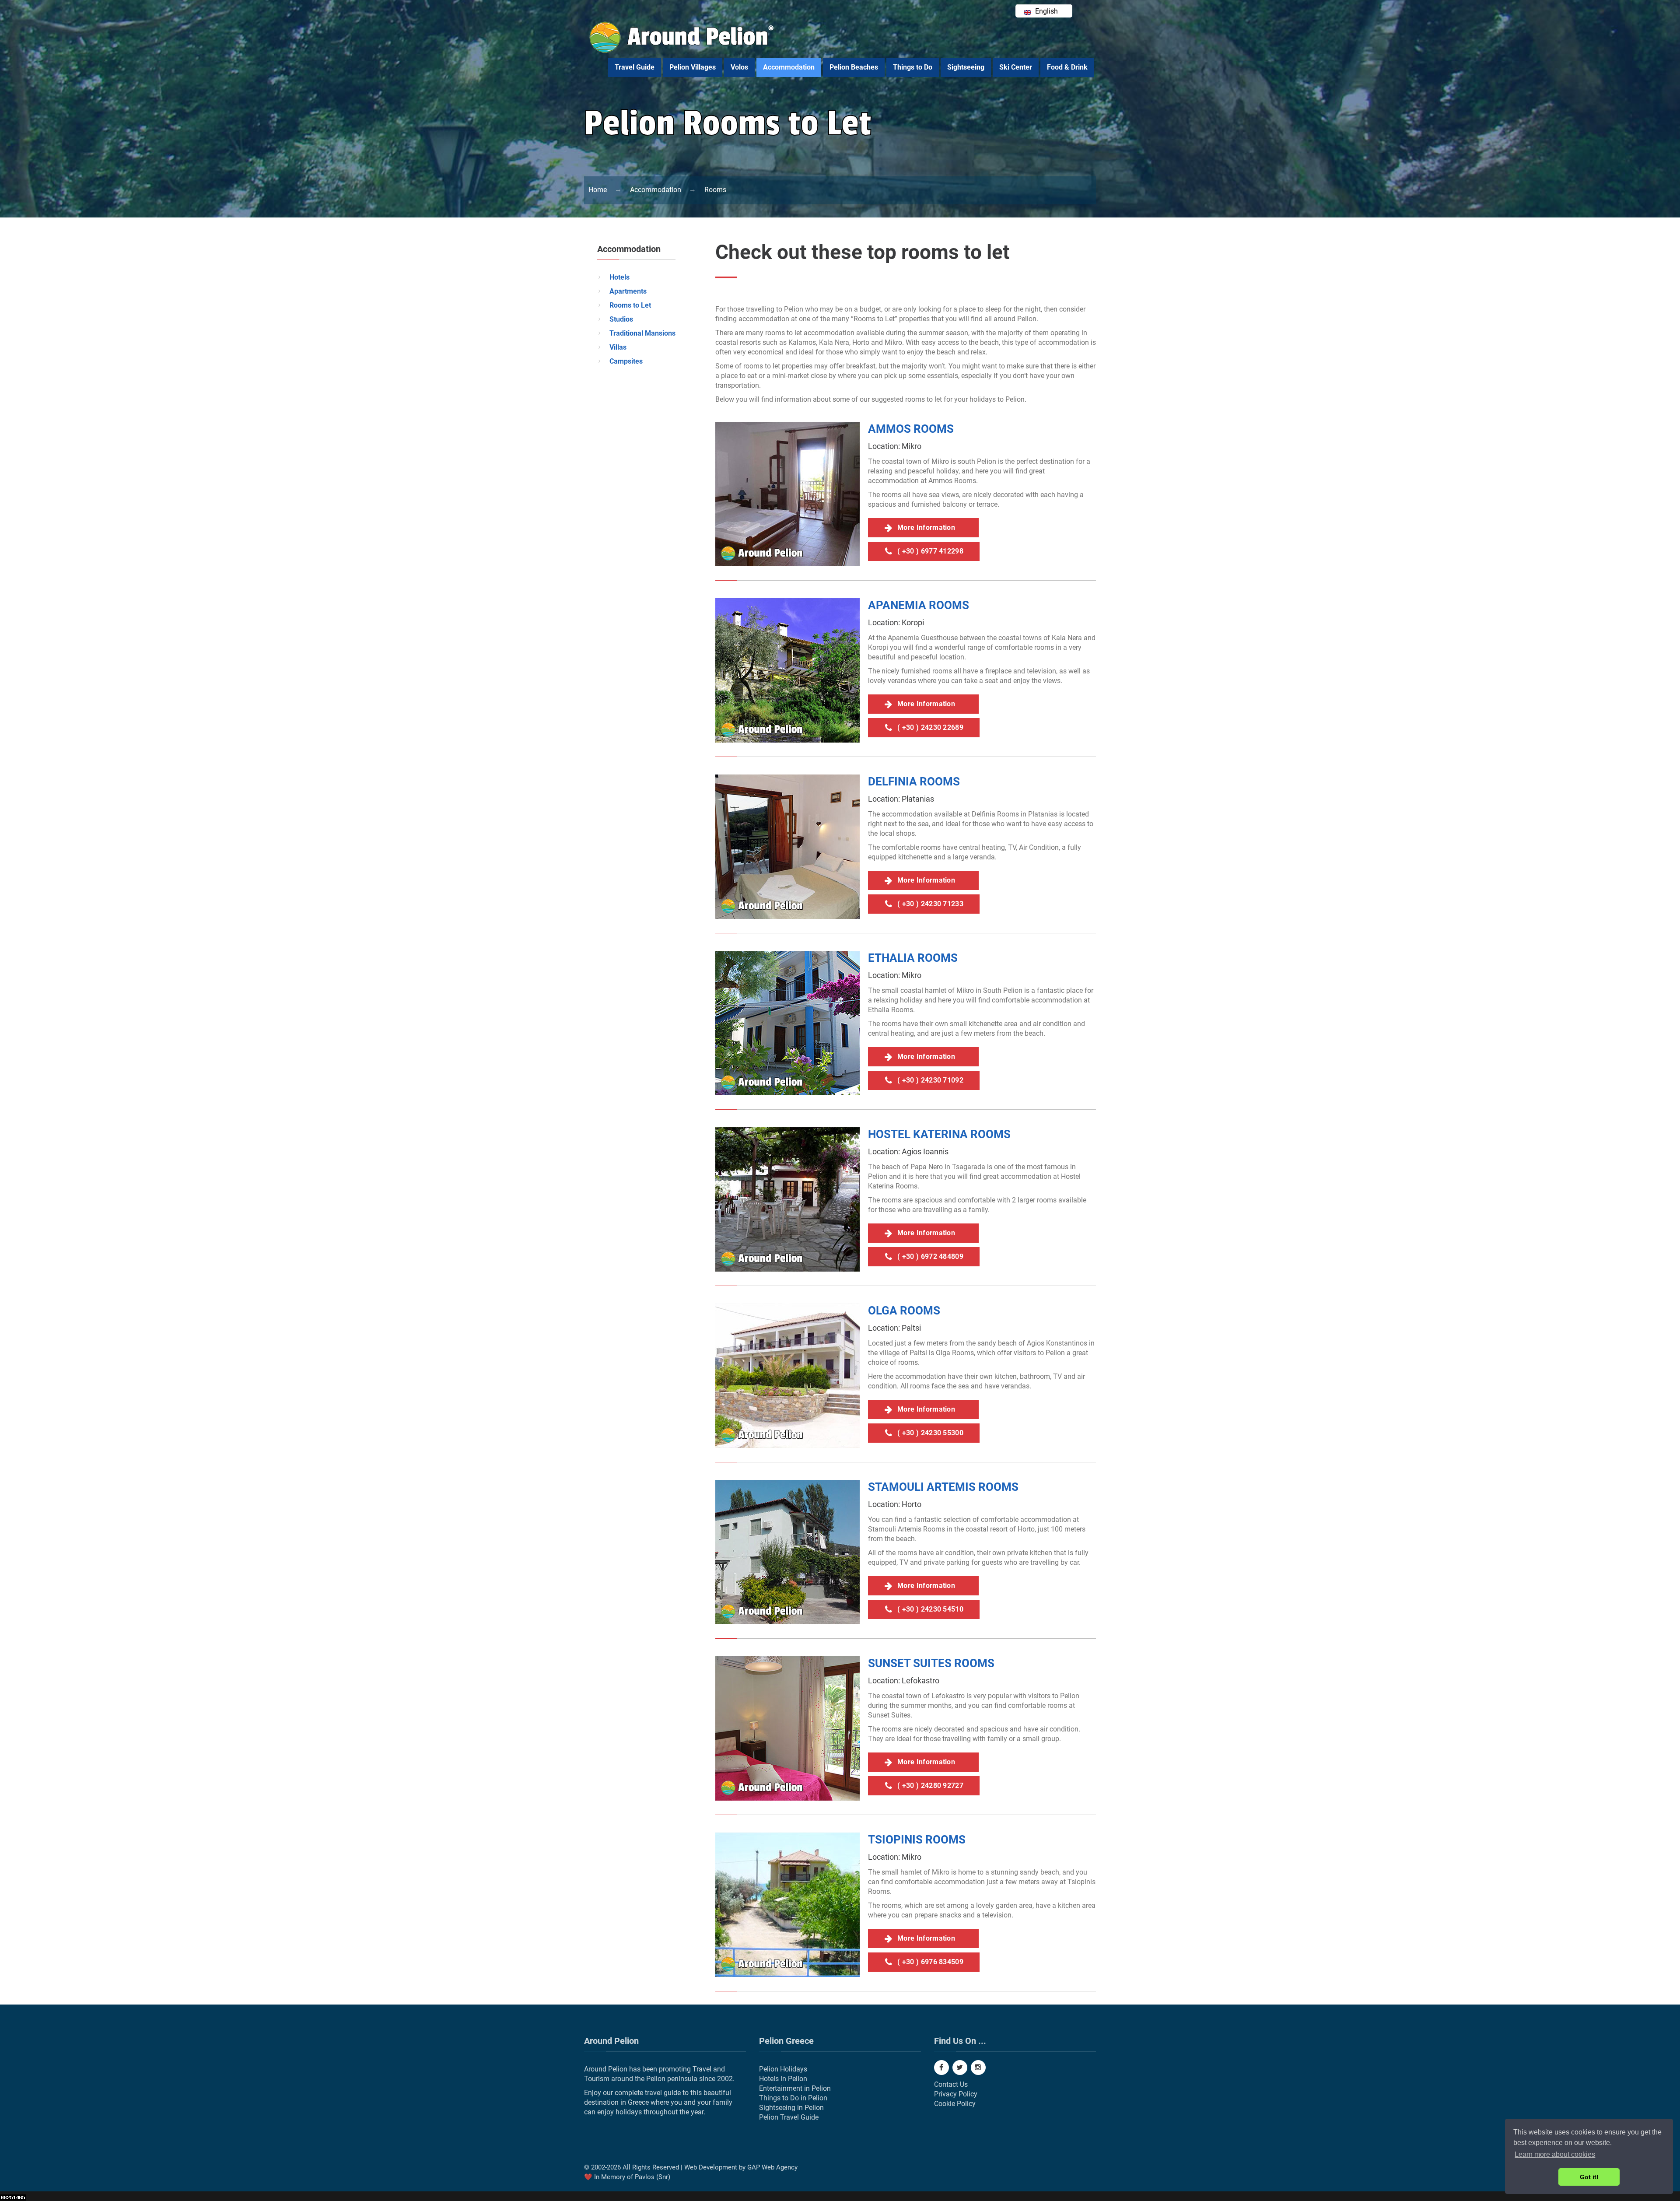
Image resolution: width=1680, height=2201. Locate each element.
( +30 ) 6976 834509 (930, 1962)
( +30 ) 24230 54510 (930, 1609)
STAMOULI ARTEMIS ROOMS (943, 1487)
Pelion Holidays (783, 2069)
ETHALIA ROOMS (913, 958)
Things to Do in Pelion (793, 2098)
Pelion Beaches (854, 67)
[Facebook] (941, 2068)
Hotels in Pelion (783, 2079)
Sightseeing (966, 67)
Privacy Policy (956, 2094)
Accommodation (789, 67)
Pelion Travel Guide (789, 2117)
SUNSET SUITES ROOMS (931, 1663)
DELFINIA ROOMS (914, 782)
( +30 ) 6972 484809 (930, 1256)
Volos (739, 67)
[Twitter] (960, 2068)
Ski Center (1016, 67)
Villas (618, 347)
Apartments (628, 291)
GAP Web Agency (772, 2167)
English (1046, 11)
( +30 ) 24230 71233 (930, 904)
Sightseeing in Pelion (791, 2108)
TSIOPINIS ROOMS (917, 1840)
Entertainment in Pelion (795, 2088)
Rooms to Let (630, 305)
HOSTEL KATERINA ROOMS (939, 1134)
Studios (621, 319)
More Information (930, 527)
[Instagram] (978, 2068)
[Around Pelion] (682, 51)
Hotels (619, 277)
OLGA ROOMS (904, 1311)
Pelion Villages (693, 67)
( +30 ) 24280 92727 (930, 1786)
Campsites (626, 361)
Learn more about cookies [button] (1555, 2154)
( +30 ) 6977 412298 (930, 551)
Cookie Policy (955, 2104)
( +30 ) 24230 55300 (930, 1433)
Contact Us (951, 2084)
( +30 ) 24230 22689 (930, 727)
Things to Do (913, 67)
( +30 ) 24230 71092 (930, 1080)
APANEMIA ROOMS (919, 605)
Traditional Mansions (642, 333)
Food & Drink (1067, 67)
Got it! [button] (1589, 2177)
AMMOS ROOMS (911, 429)
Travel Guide (635, 67)
